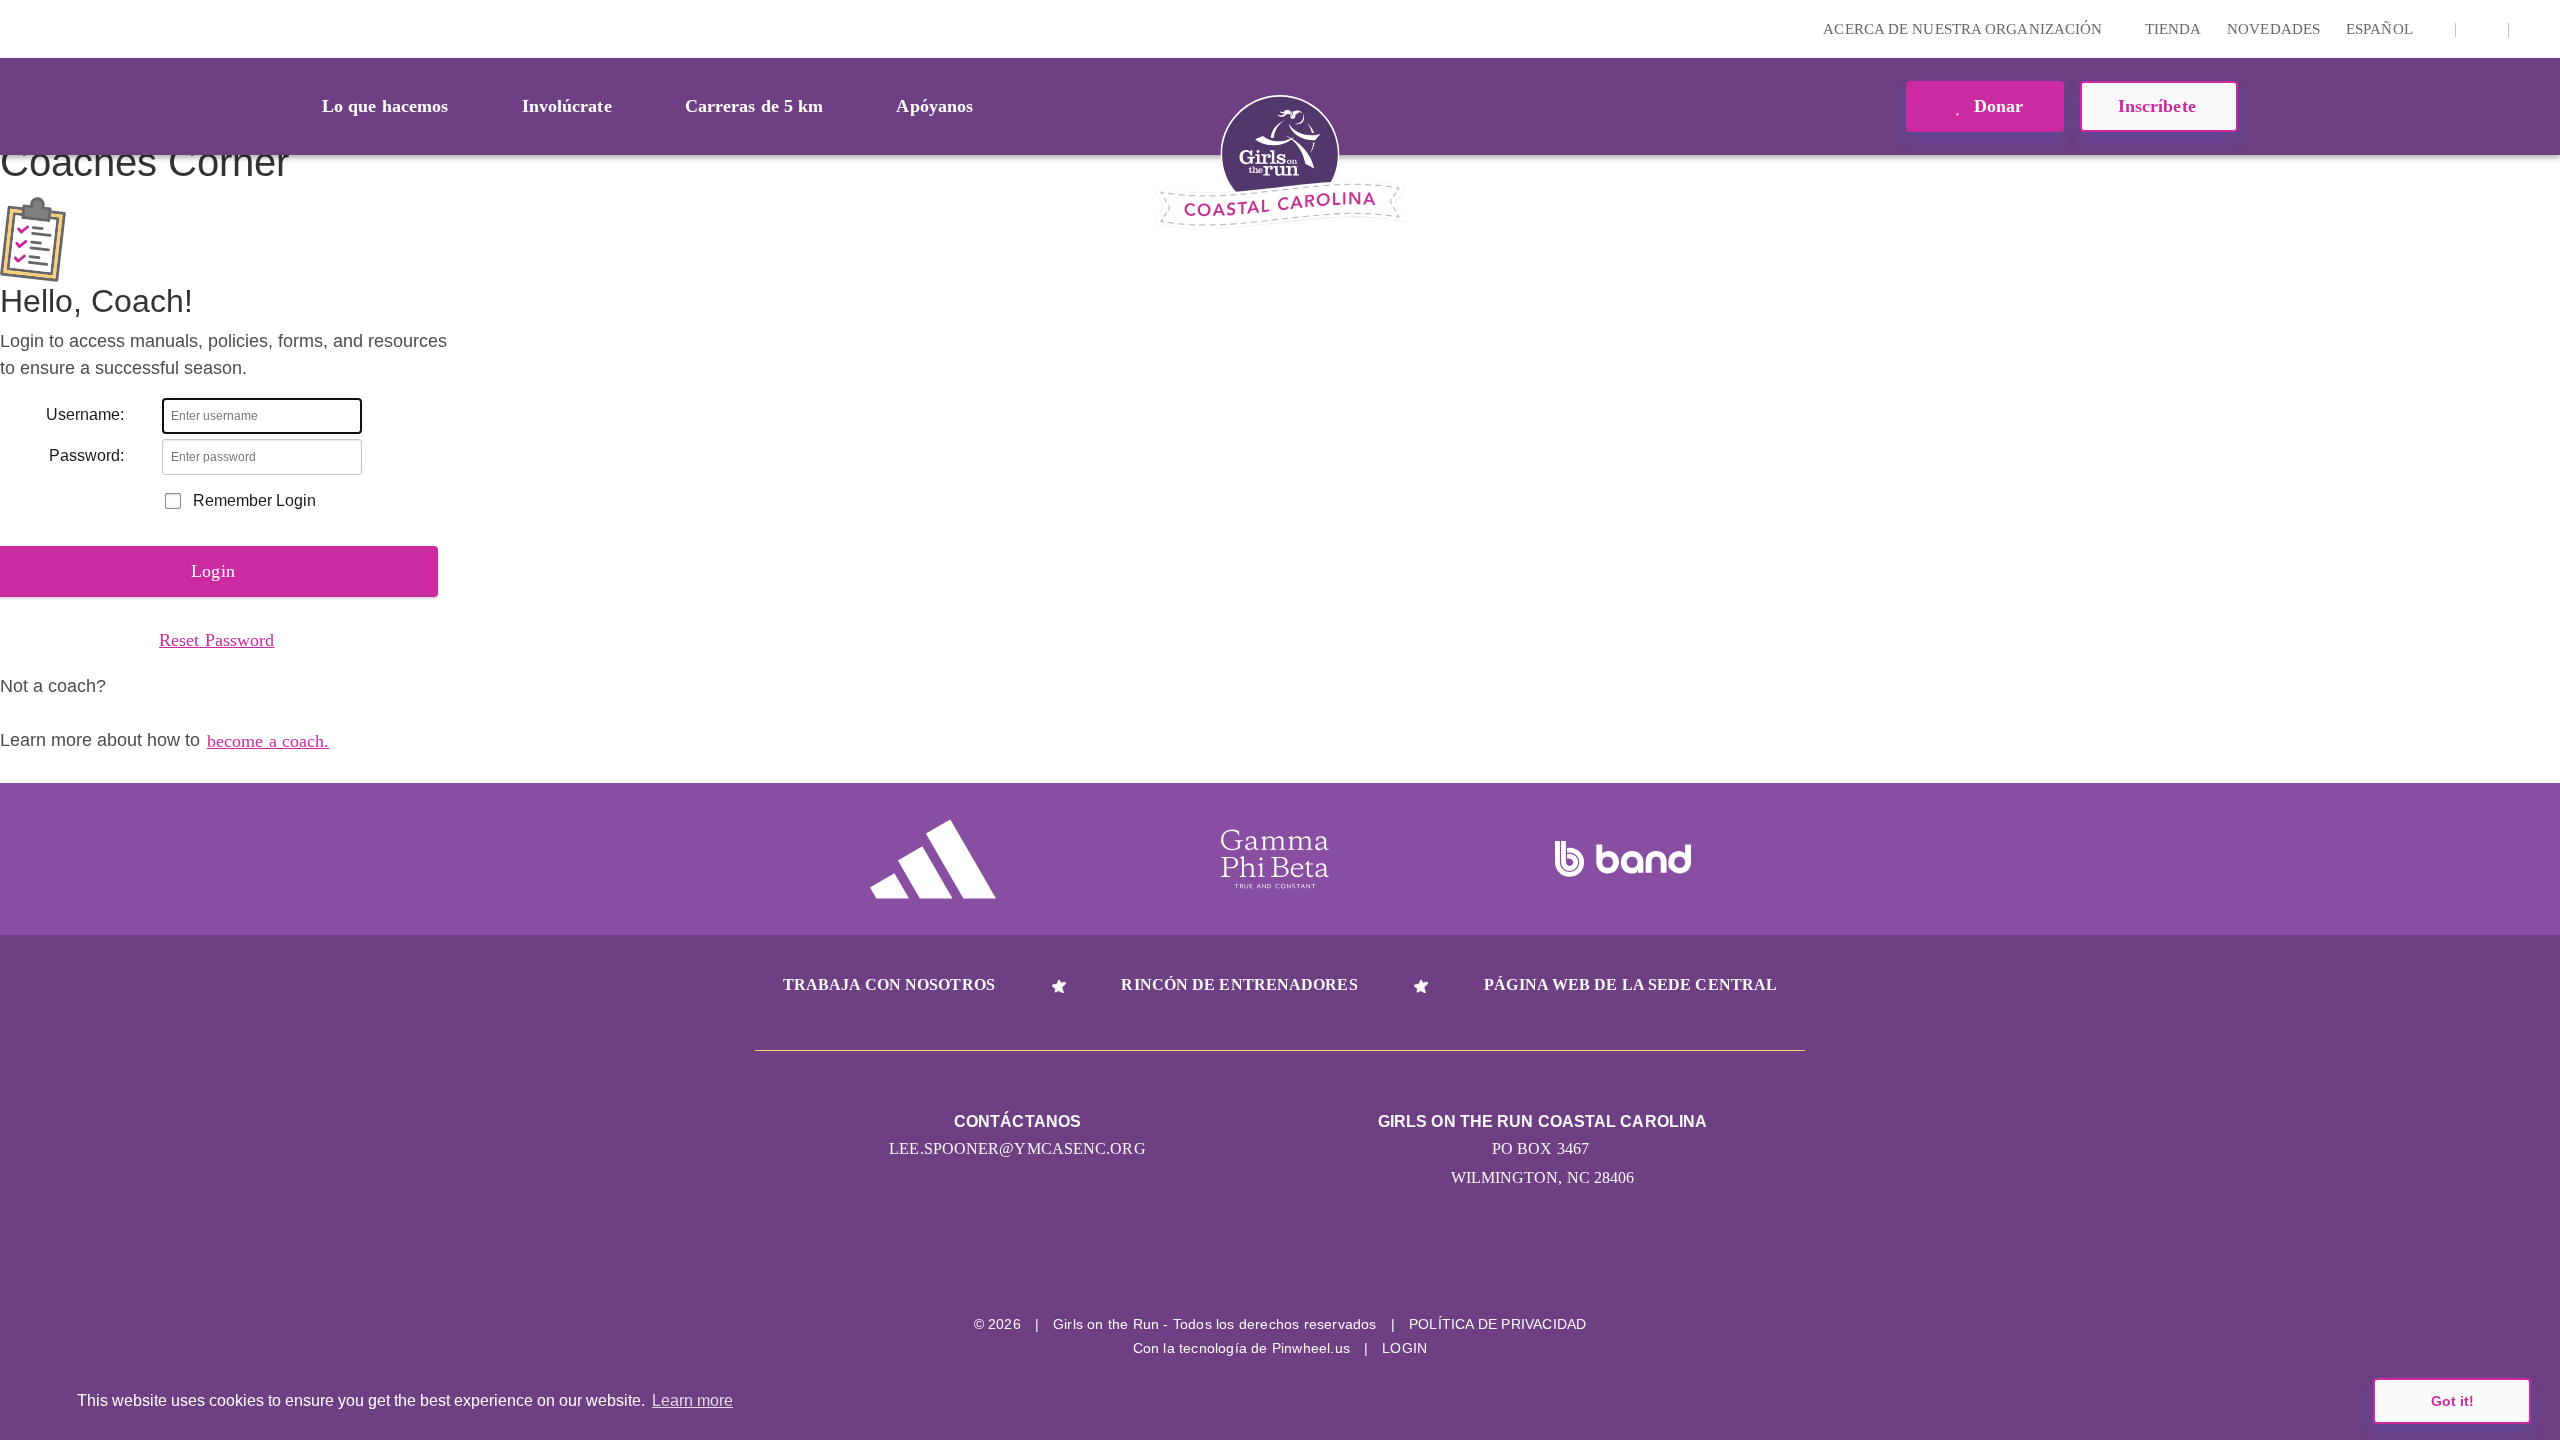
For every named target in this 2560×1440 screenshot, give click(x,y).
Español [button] (2381, 29)
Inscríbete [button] (2159, 106)
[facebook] (2482, 29)
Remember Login (254, 500)
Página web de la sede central (1630, 984)
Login (19, 28)
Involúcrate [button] (567, 106)
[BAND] (1623, 859)
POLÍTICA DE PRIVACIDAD (1497, 1324)
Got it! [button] (2452, 1401)
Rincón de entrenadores (1239, 984)
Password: (86, 455)
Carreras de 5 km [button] (754, 106)
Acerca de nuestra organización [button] (1964, 29)
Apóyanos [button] (934, 106)
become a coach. (268, 741)
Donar (1996, 106)
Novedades (2273, 29)
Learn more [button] (692, 1400)
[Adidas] (933, 859)
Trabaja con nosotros (889, 984)
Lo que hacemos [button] (385, 106)
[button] (2535, 29)
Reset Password (216, 640)
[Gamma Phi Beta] (1275, 859)
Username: (85, 414)
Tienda (2173, 29)
